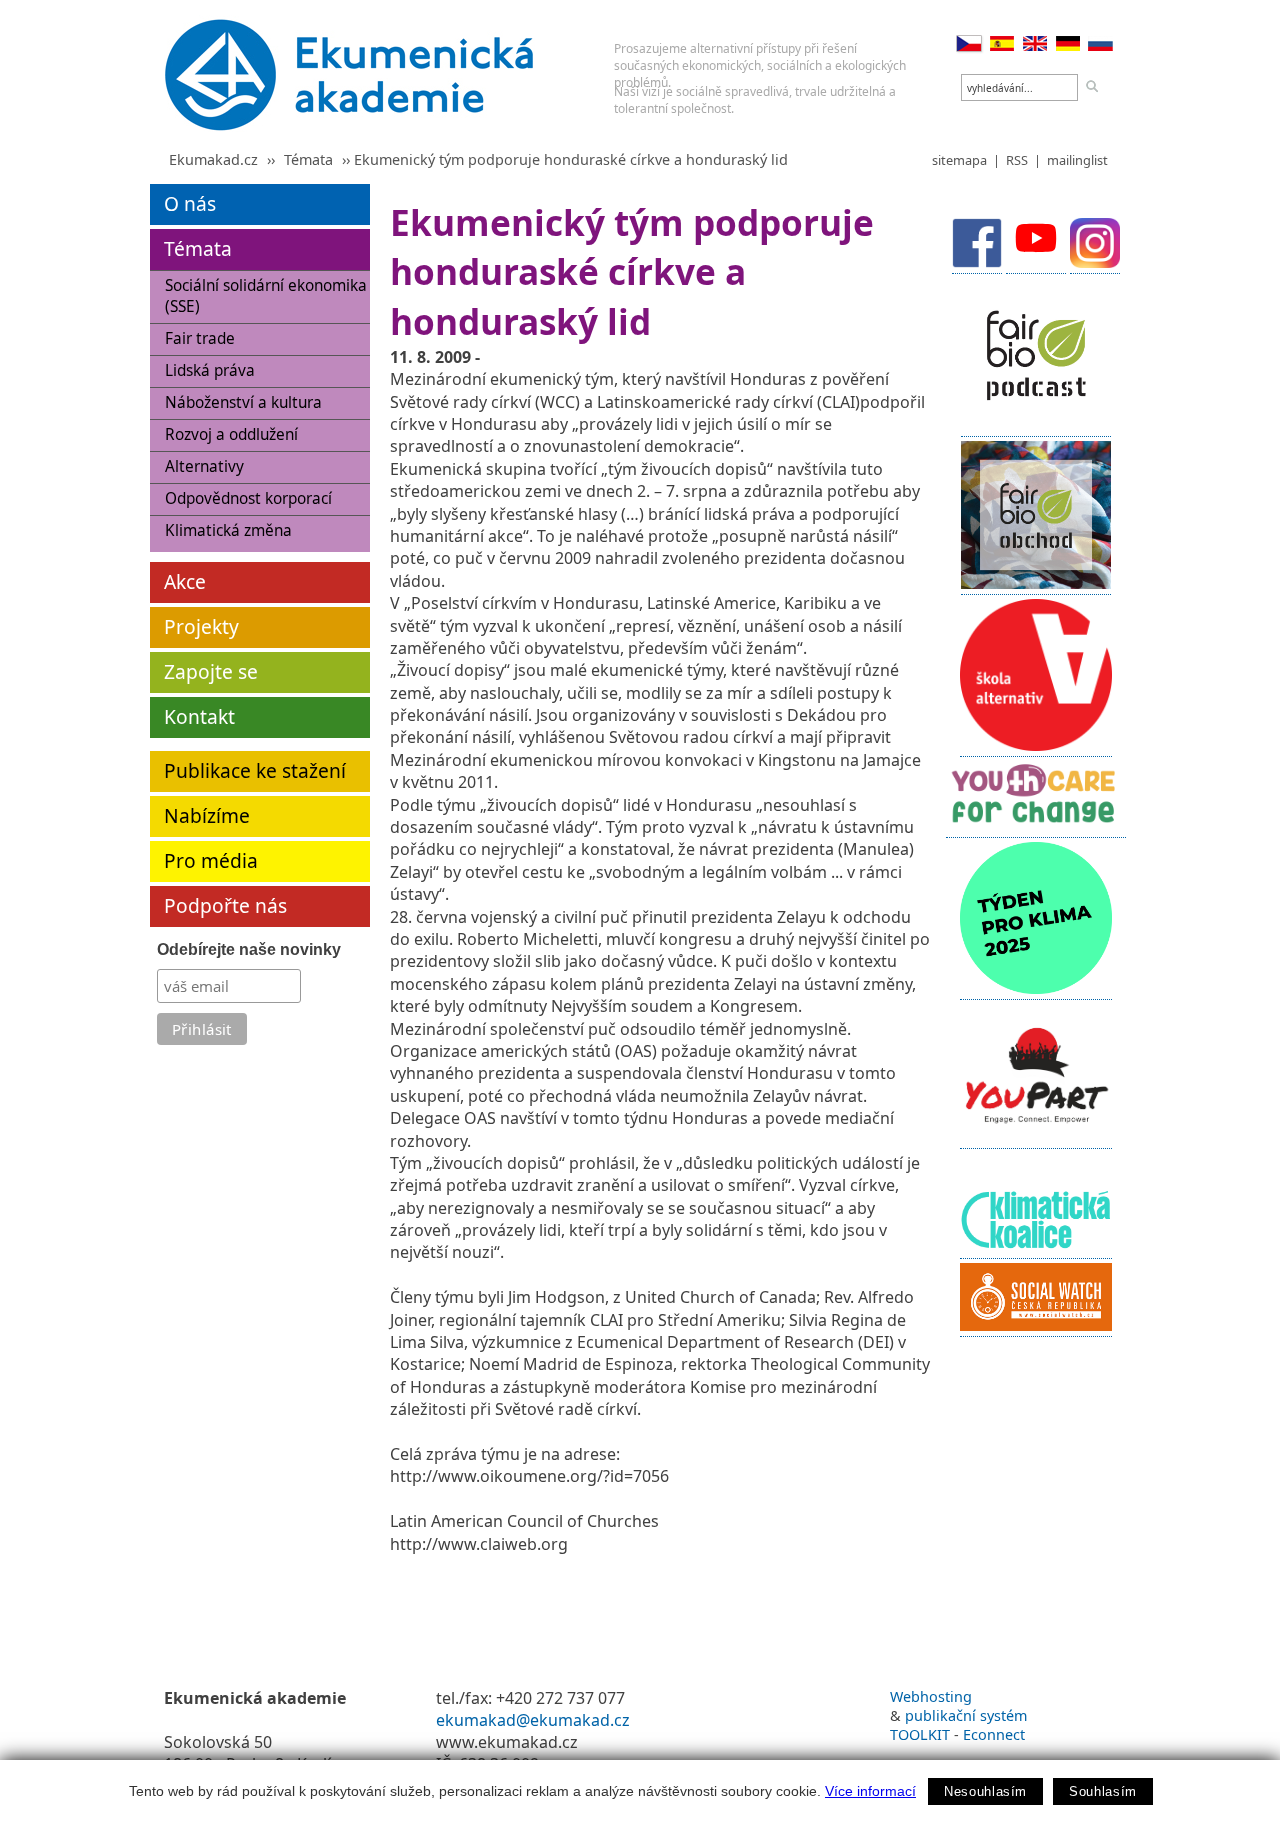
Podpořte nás (225, 905)
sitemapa (959, 160)
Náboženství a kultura (243, 402)
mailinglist (1077, 160)
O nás (190, 203)
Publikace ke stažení (255, 770)
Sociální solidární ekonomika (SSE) (266, 296)
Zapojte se (211, 671)
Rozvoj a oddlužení (231, 434)
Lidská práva (210, 370)
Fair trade (200, 338)
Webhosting (931, 1696)
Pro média (211, 860)
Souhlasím (1103, 1791)
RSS (1017, 160)
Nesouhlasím (985, 1791)
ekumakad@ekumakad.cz (533, 1720)
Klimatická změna (228, 530)
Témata (308, 159)
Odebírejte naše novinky (249, 949)
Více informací (870, 1791)
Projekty (201, 626)
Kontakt (199, 716)
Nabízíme (207, 815)
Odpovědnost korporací (248, 498)
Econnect (994, 1734)
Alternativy (204, 466)
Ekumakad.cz (213, 159)
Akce (185, 581)
